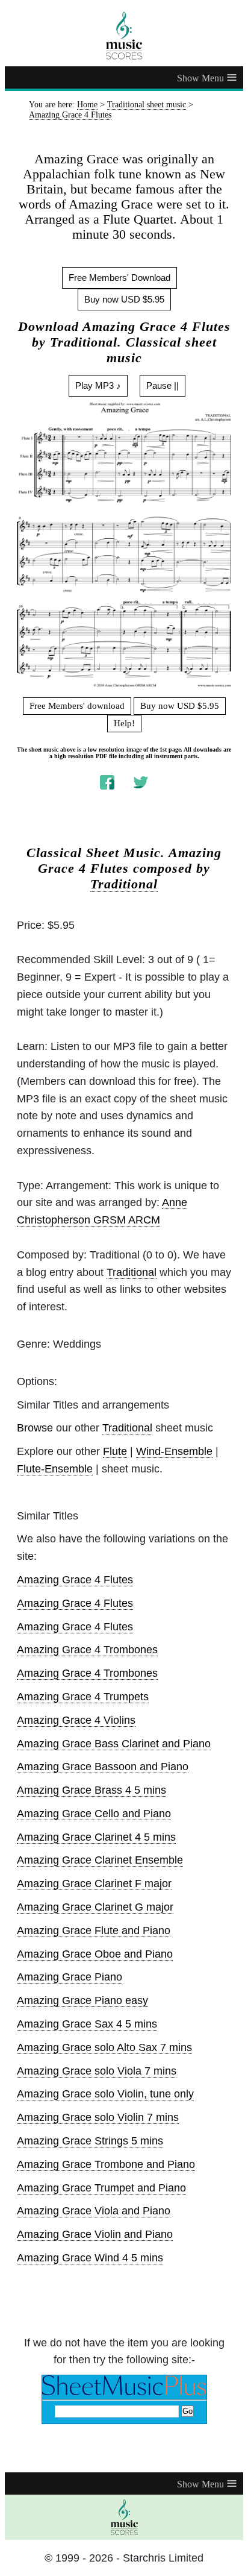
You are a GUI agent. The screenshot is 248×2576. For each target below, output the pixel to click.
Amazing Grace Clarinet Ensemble (100, 1860)
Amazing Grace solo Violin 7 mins (98, 2117)
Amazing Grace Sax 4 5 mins (87, 2024)
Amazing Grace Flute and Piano (94, 1930)
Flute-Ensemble (55, 1469)
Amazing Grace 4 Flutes (75, 1580)
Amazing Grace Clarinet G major (95, 1907)
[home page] (124, 36)
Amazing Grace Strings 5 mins (90, 2141)
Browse (35, 1428)
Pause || (163, 385)
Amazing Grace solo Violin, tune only (105, 2094)
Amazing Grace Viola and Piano (94, 2211)
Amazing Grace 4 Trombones (87, 1650)
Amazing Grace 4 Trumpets (83, 1697)
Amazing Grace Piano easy (82, 2000)
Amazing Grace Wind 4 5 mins (90, 2258)
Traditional (124, 884)
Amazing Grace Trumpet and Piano (101, 2188)
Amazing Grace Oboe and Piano (95, 1954)
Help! (124, 723)
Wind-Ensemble (174, 1451)
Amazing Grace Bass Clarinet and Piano (114, 1744)
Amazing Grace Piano (70, 1977)
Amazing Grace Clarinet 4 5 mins (96, 1837)
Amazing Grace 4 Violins (76, 1720)
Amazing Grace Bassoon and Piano (103, 1767)
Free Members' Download (119, 278)
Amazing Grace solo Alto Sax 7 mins (104, 2047)
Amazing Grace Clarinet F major (94, 1883)
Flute (115, 1451)
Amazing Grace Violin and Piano (95, 2234)
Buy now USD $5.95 (124, 299)
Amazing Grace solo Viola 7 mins (97, 2071)
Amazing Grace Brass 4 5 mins (91, 1790)
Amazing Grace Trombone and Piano (106, 2164)
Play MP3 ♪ (98, 385)
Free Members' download (77, 706)
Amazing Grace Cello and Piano (94, 1814)
